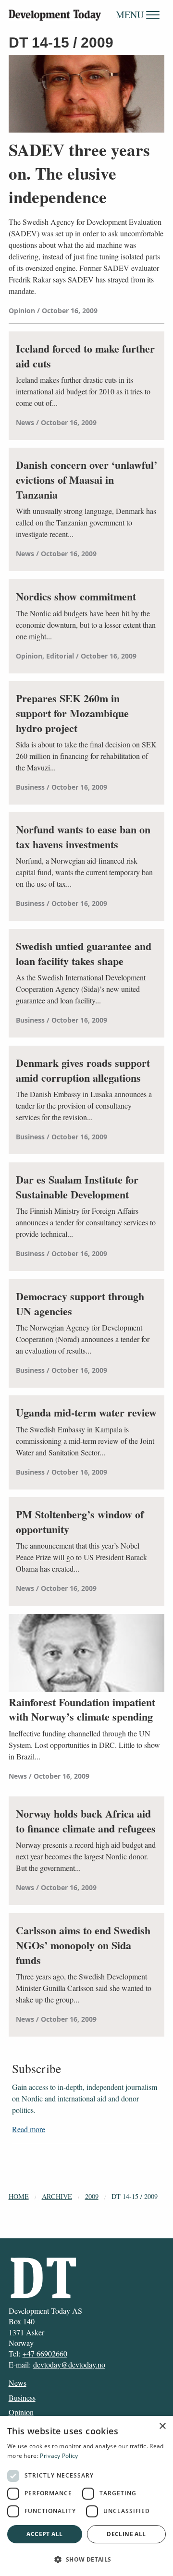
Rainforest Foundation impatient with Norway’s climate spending (82, 1710)
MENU (131, 15)
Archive (57, 2196)
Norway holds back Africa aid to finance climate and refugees (86, 1821)
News (18, 2383)
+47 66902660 (45, 2353)
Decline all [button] (126, 2534)
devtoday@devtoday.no (69, 2364)
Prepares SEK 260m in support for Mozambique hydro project (72, 713)
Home (19, 2196)
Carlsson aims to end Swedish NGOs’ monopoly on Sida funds (83, 1945)
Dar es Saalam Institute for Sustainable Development (77, 1187)
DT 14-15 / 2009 (135, 2196)
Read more (29, 2129)
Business (22, 2398)
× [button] (162, 2426)
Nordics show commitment (76, 597)
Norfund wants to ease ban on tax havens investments (83, 837)
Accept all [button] (44, 2534)
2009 (92, 2196)
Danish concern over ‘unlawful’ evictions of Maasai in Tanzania (86, 480)
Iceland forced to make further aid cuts (85, 356)
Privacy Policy (59, 2456)
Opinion (21, 2412)
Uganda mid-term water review (86, 1413)
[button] (86, 2559)
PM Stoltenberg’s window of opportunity (80, 1522)
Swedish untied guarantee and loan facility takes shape (84, 954)
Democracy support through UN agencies (80, 1304)
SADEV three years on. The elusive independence (79, 173)
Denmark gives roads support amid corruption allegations (83, 1071)
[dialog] (86, 2496)
